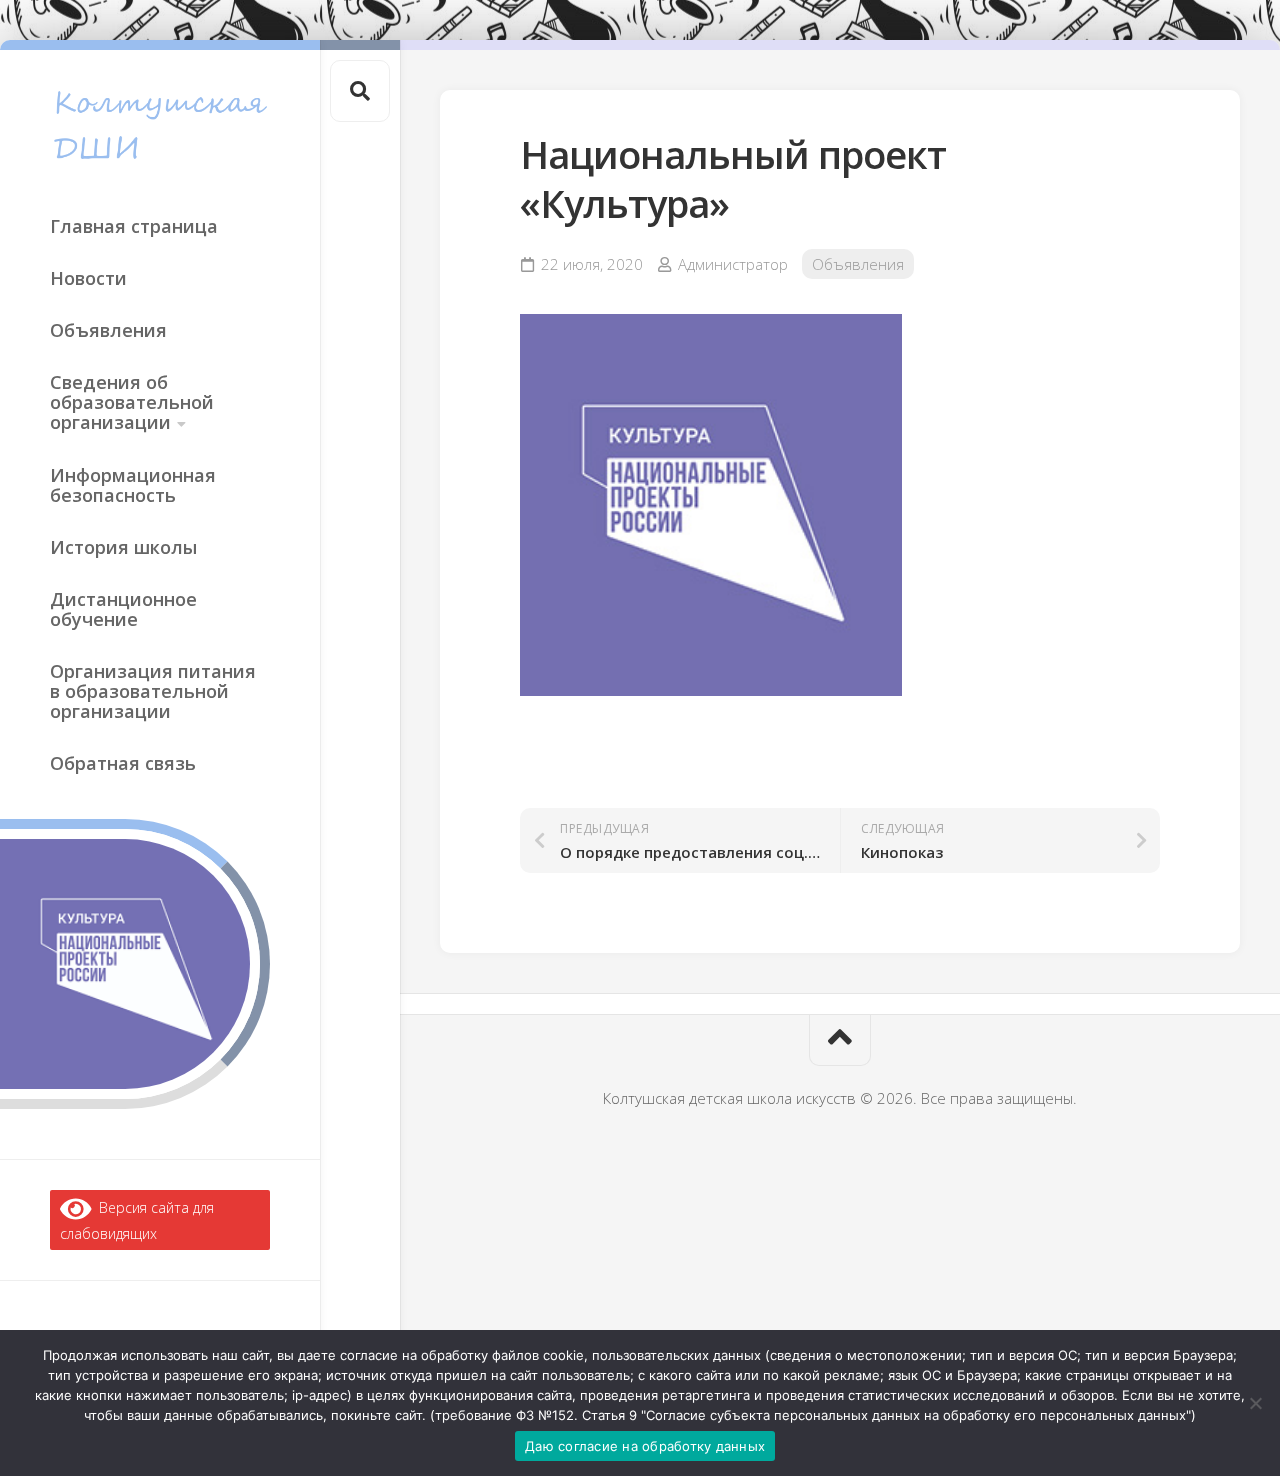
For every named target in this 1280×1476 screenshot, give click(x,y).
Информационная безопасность (133, 485)
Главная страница (134, 226)
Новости (88, 278)
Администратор (733, 264)
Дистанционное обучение (123, 609)
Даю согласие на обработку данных (645, 1446)
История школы (123, 547)
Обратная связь (123, 763)
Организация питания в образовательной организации (153, 691)
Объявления (108, 330)
